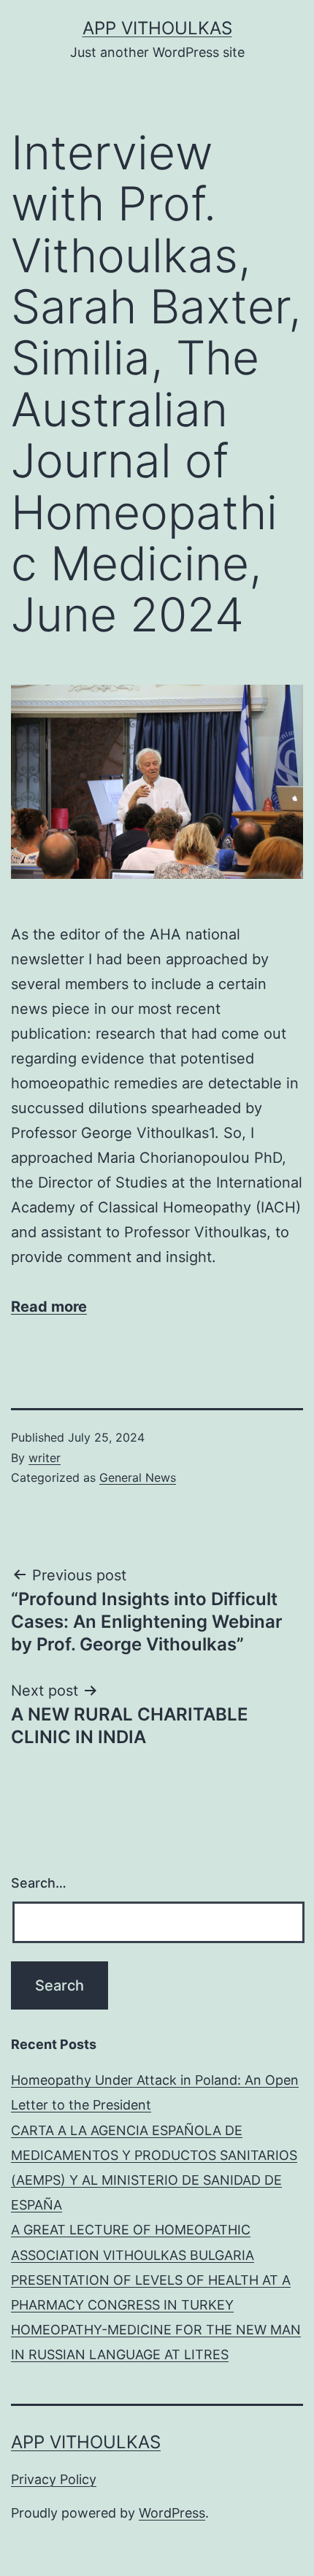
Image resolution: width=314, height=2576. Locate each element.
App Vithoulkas (157, 28)
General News (138, 1477)
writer (45, 1458)
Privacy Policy (54, 2479)
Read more (49, 1307)
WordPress (172, 2513)
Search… (39, 1883)
